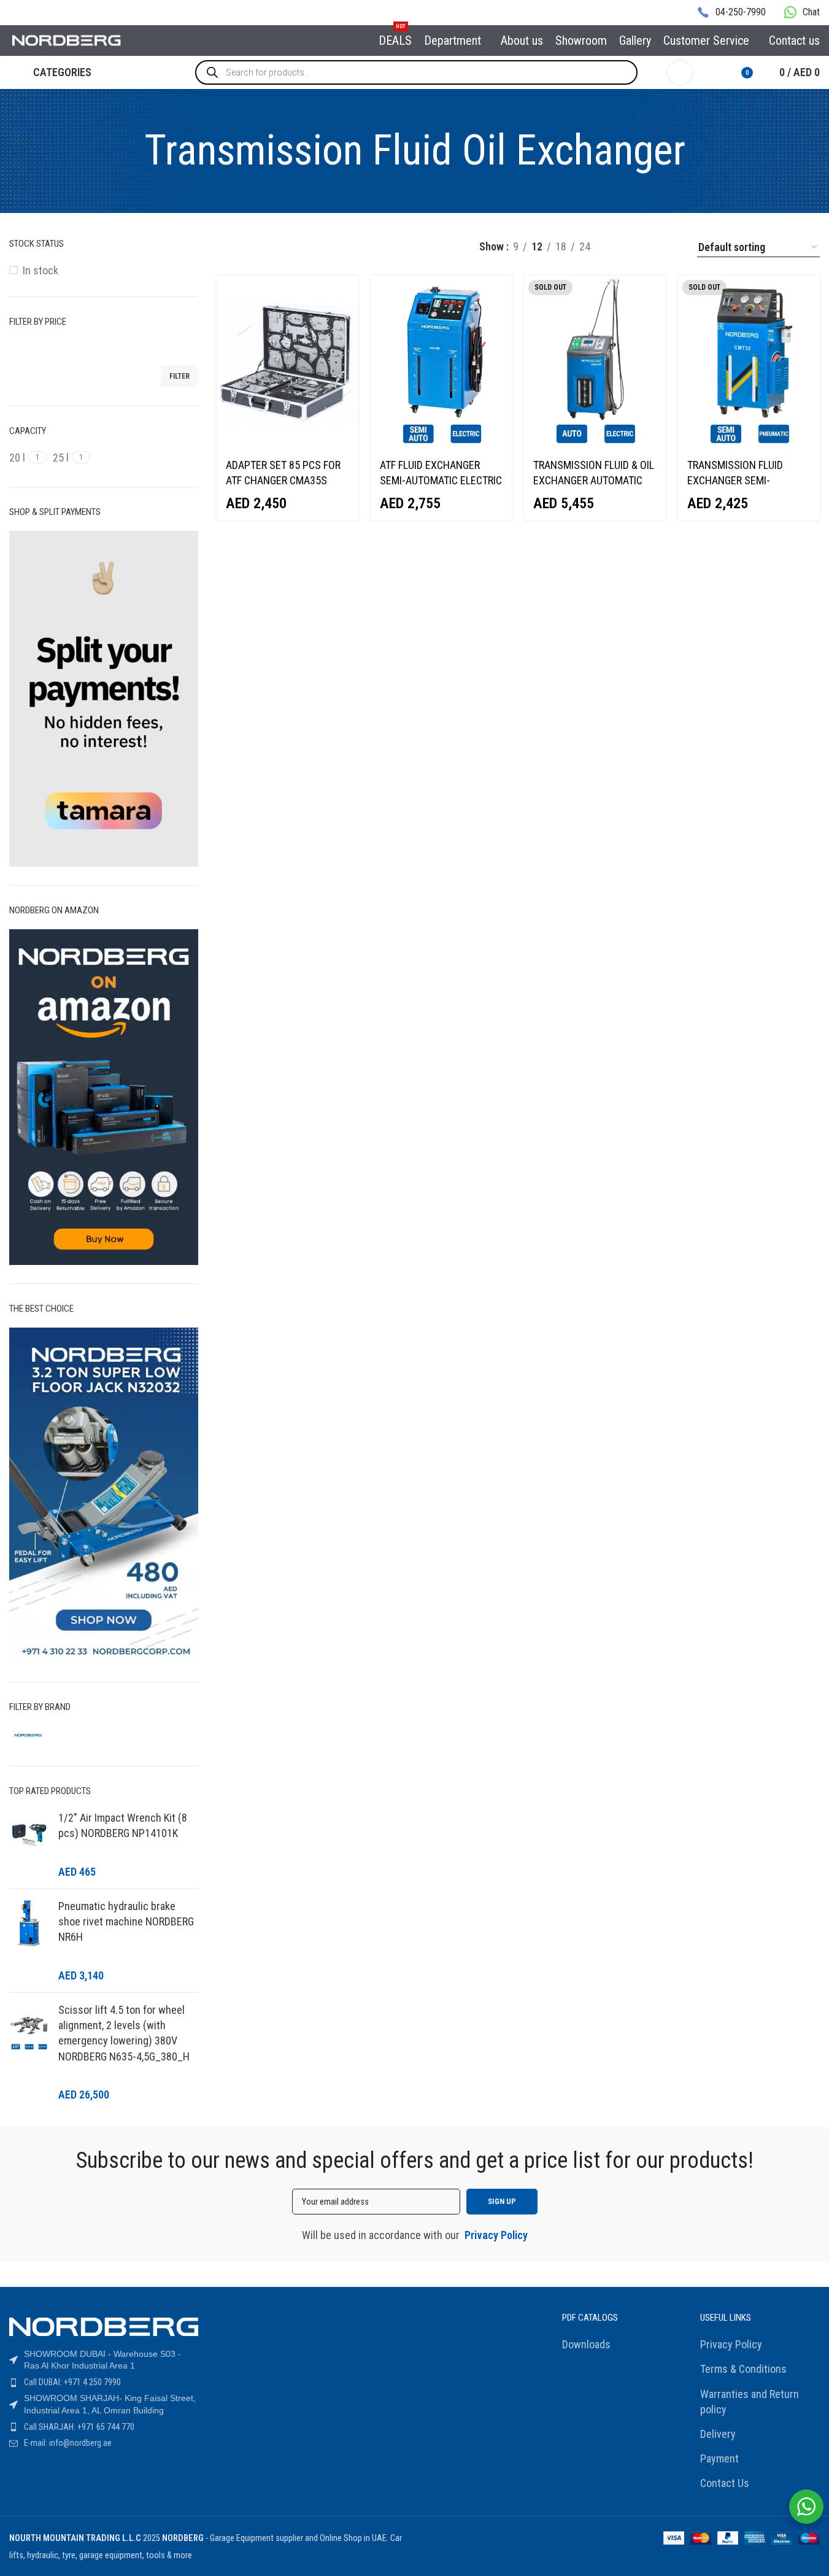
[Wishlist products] (710, 72)
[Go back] (129, 151)
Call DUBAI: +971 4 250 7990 (72, 2382)
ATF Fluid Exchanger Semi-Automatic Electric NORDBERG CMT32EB (441, 480)
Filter (179, 376)
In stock (40, 270)
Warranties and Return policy (750, 2402)
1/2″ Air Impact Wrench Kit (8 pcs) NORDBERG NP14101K (123, 1825)
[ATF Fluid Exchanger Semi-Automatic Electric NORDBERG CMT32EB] (441, 363)
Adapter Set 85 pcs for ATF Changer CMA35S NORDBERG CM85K (283, 480)
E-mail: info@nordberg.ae (68, 2443)
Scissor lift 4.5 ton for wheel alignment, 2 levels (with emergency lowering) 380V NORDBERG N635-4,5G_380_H (124, 2033)
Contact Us (725, 2483)
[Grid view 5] (671, 247)
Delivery (718, 2434)
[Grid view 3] (621, 247)
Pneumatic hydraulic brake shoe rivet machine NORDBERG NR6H (126, 1921)
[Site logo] (67, 40)
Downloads (586, 2344)
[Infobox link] (731, 13)
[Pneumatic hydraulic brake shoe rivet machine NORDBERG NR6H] (29, 1941)
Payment (719, 2458)
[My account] (680, 72)
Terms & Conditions (743, 2369)
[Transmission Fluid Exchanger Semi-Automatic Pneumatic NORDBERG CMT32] (749, 363)
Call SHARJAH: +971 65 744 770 (79, 2427)
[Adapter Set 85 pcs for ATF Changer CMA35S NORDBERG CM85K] (287, 363)
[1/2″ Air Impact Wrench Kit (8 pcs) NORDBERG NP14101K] (29, 1845)
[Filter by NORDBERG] (54, 1735)
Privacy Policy (731, 2344)
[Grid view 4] (646, 247)
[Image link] (104, 2326)
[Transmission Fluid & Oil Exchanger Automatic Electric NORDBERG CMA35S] (595, 363)
